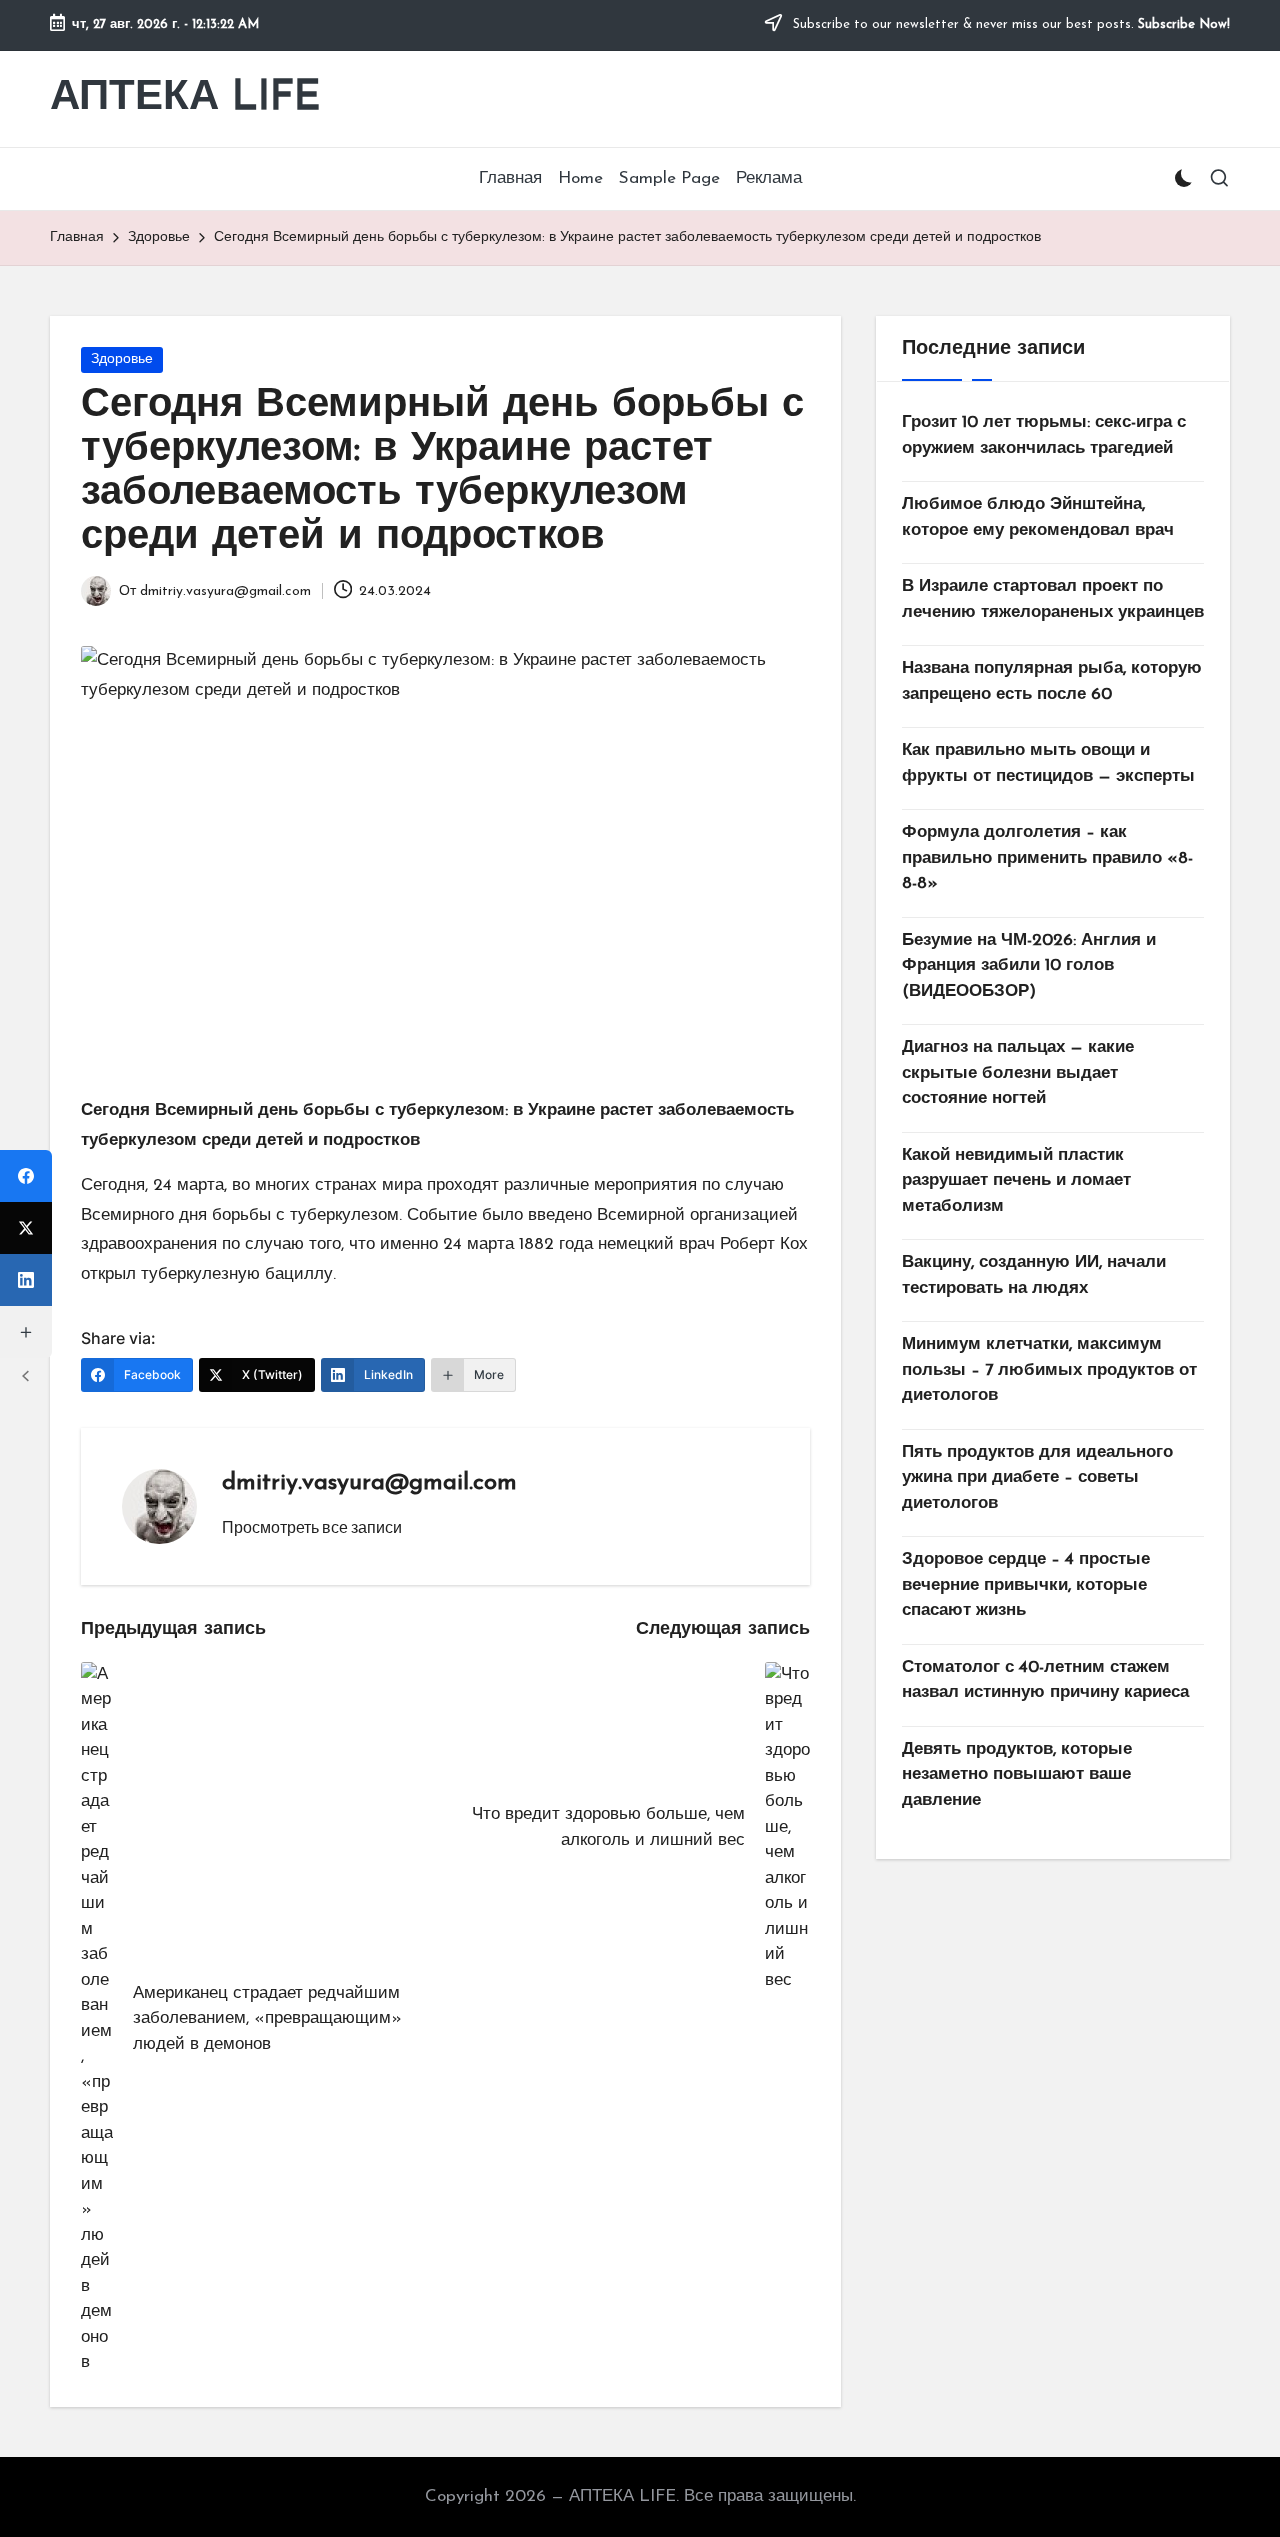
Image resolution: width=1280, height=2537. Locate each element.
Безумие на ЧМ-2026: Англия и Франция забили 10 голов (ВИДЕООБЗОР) (1029, 966)
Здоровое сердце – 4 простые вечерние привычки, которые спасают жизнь (1026, 1585)
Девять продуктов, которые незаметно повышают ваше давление (1017, 1775)
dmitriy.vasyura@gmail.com (369, 1483)
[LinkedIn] (26, 1280)
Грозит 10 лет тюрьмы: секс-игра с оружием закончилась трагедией (1044, 435)
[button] (312, 1527)
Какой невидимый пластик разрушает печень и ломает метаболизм (1016, 1181)
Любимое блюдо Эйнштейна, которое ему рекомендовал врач (1038, 517)
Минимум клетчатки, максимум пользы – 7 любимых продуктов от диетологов (1049, 1370)
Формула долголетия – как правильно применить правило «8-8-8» (1047, 858)
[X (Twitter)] (26, 1228)
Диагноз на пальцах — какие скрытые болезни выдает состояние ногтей (1018, 1073)
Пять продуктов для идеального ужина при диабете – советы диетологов (1037, 1478)
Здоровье (122, 359)
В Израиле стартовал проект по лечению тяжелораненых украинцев (1053, 599)
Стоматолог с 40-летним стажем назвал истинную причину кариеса (1045, 1680)
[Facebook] (26, 1176)
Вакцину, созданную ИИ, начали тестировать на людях (1034, 1275)
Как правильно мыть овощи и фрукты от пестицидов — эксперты (1048, 763)
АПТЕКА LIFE (185, 98)
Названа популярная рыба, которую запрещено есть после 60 (1052, 681)
